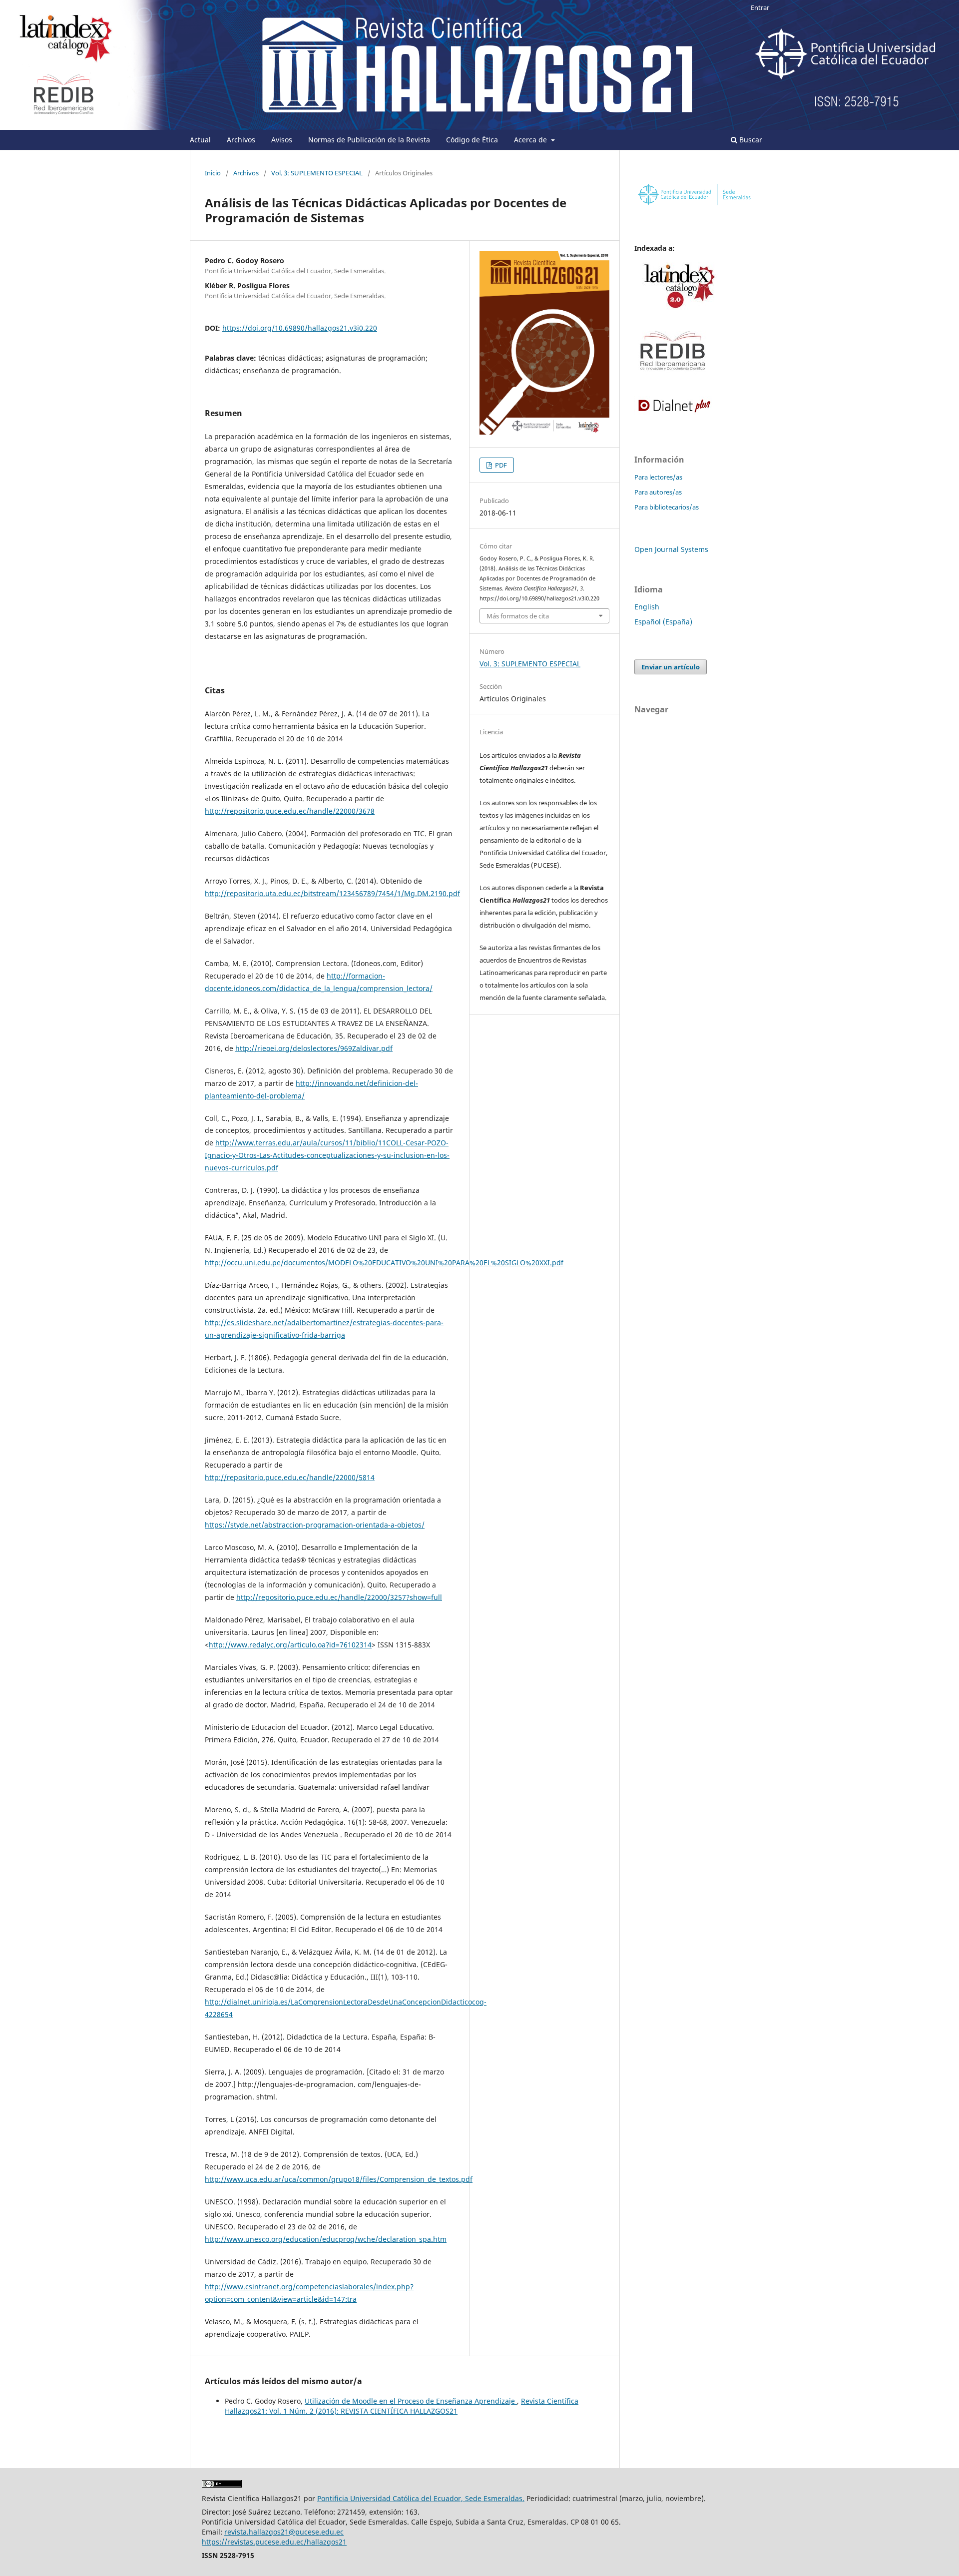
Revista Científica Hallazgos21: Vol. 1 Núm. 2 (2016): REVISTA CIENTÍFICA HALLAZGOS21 (402, 2406)
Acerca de (531, 140)
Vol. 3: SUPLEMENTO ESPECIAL (317, 173)
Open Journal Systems (671, 549)
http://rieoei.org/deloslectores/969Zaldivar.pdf (314, 1048)
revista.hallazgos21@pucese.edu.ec (284, 2532)
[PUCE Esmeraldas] (694, 206)
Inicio (213, 173)
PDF (500, 465)
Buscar (750, 140)
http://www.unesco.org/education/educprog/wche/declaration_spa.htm (326, 2239)
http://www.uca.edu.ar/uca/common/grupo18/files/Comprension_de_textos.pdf (339, 2179)
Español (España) (663, 622)
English (647, 607)
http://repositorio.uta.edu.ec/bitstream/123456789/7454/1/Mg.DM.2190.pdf (332, 893)
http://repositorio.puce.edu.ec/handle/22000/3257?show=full (339, 1597)
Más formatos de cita (518, 616)
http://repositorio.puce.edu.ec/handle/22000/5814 (290, 1477)
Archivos (241, 140)
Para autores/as (658, 492)
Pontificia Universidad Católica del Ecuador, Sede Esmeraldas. (421, 2498)
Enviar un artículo (671, 667)
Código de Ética (472, 140)
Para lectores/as (658, 477)
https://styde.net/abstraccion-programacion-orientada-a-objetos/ (315, 1525)
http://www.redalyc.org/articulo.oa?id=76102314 (290, 1645)
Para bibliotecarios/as (667, 507)
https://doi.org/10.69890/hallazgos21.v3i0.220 (300, 328)
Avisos (282, 140)
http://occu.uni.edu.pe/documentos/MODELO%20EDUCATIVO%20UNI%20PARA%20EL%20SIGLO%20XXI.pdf (384, 1263)
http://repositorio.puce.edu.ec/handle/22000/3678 (290, 811)
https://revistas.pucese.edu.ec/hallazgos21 (274, 2542)
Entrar (760, 7)
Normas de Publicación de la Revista (369, 140)
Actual (200, 140)
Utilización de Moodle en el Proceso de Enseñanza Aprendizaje (411, 2401)
